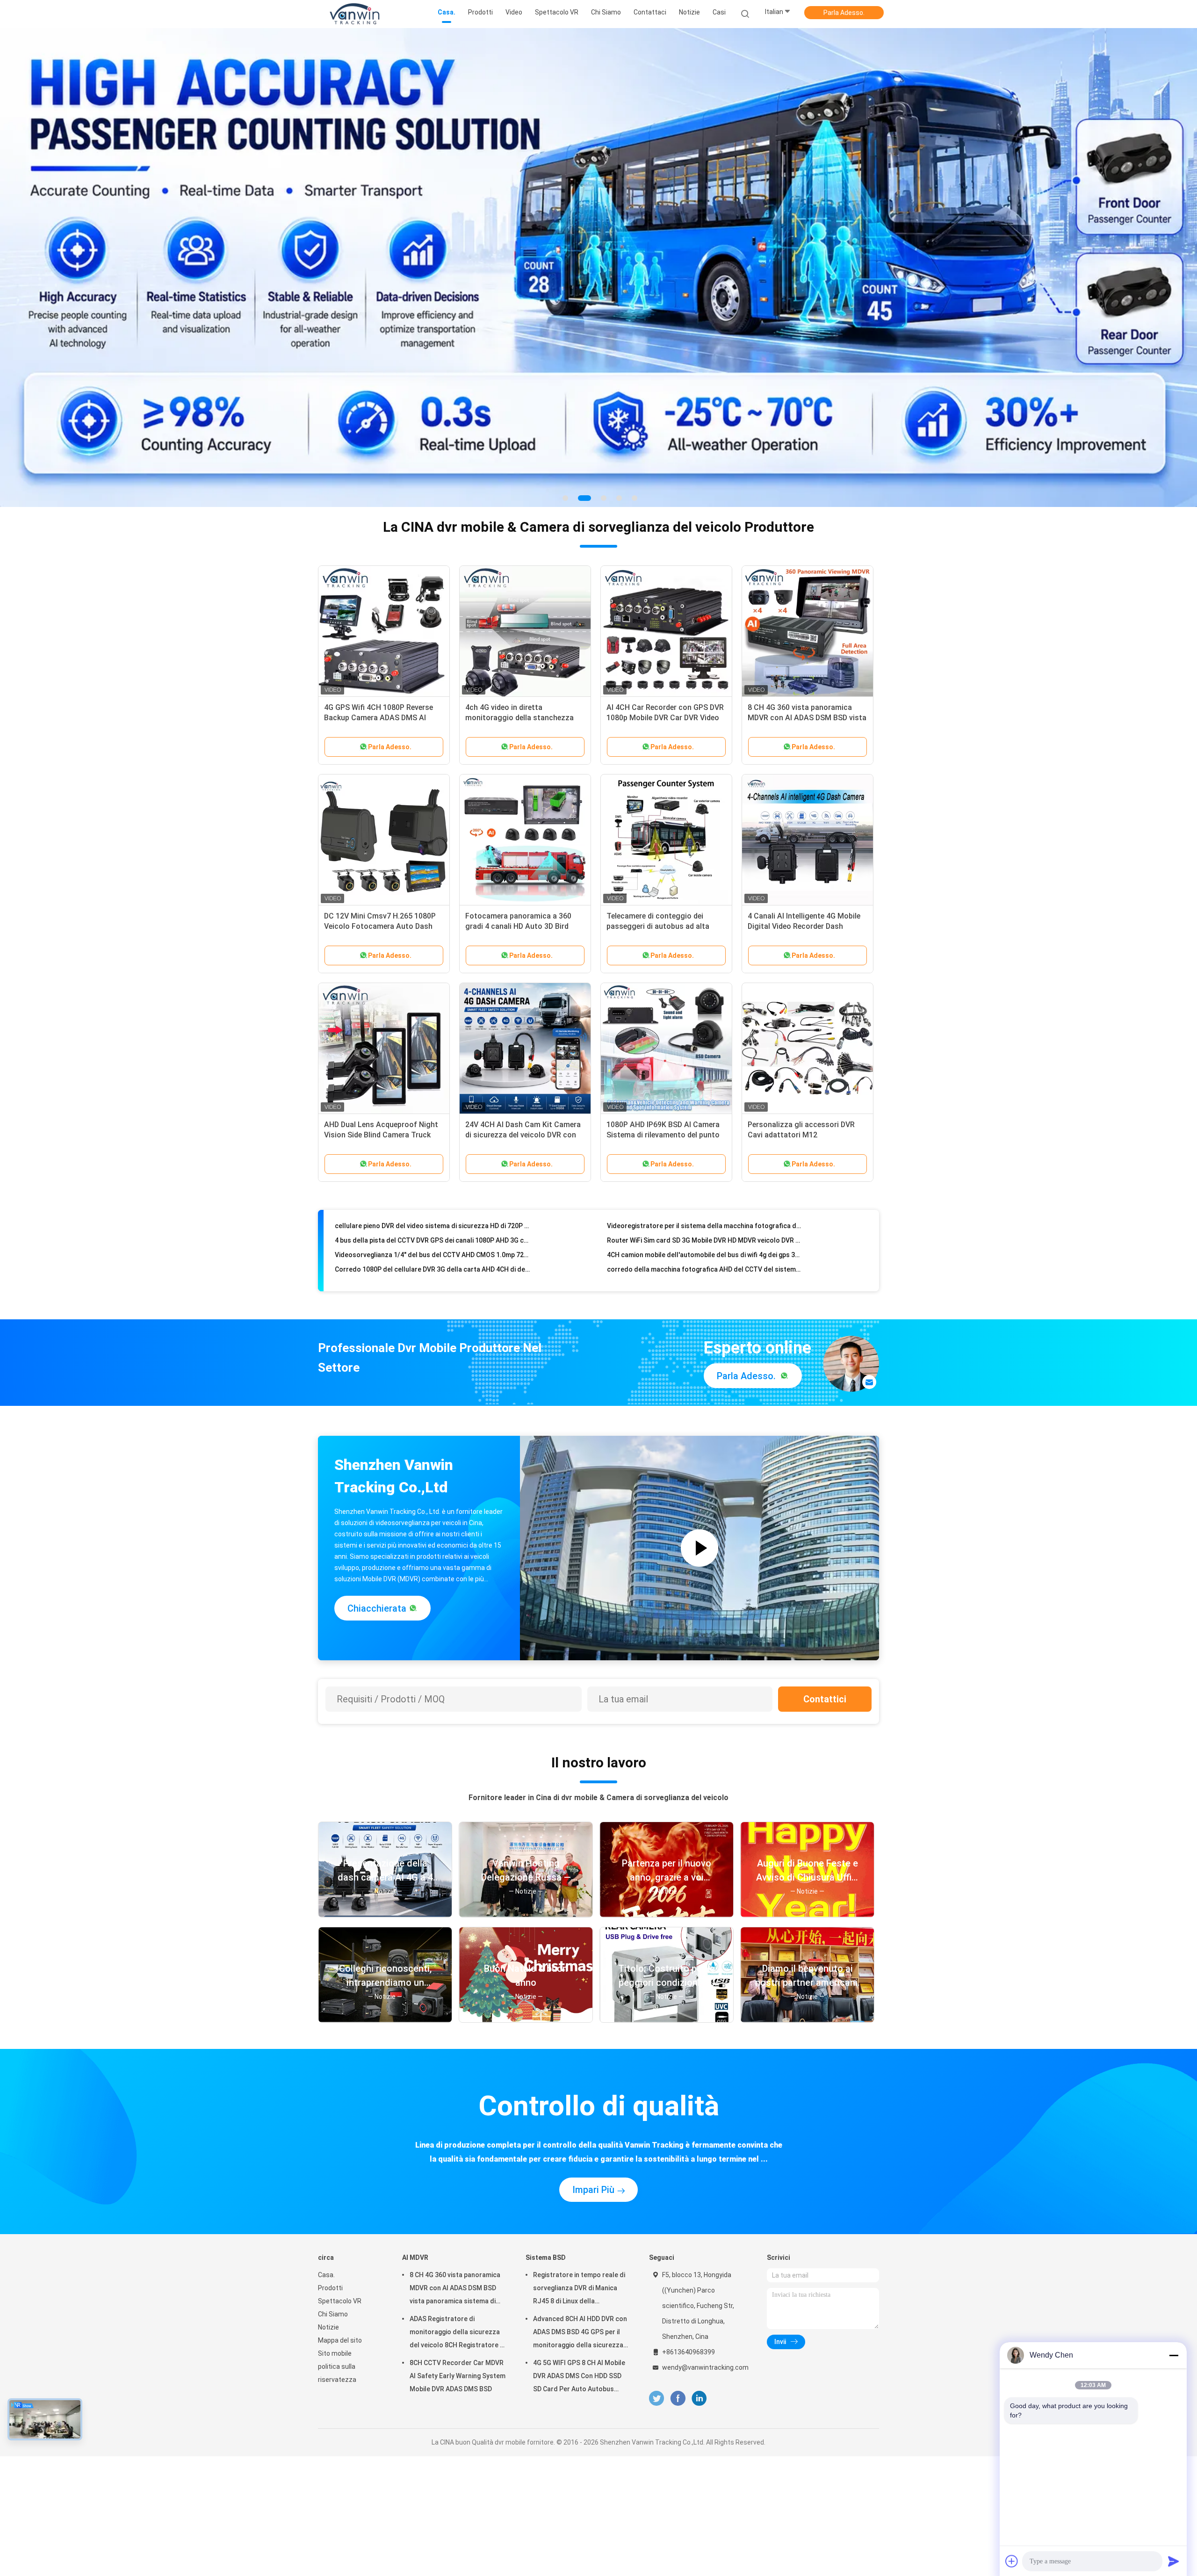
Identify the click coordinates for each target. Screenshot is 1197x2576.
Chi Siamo (333, 2149)
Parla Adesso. (844, 13)
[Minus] (1174, 2355)
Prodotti (330, 2123)
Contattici (825, 1534)
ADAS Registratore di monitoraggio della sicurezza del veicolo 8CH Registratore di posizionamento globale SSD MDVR (458, 2169)
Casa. (326, 2110)
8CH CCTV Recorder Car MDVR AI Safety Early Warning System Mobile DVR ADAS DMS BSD (458, 2211)
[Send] (1174, 2561)
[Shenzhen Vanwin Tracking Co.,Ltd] (354, 14)
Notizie (328, 2163)
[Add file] (1012, 2561)
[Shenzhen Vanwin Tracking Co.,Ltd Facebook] (678, 2234)
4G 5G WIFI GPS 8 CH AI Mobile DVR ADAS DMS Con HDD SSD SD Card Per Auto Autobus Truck (579, 2213)
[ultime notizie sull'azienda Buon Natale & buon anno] (526, 1855)
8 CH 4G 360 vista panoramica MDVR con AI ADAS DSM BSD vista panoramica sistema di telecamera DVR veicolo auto (455, 2125)
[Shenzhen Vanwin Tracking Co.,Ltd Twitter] (656, 2234)
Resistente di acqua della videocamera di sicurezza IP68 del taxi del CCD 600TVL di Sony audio (704, 1093)
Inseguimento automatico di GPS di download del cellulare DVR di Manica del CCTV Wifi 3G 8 (704, 1064)
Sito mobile (335, 2189)
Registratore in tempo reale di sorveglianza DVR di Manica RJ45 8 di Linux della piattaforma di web (579, 2125)
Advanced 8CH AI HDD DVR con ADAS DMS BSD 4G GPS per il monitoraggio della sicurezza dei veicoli (580, 2169)
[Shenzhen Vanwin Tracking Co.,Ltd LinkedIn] (699, 2234)
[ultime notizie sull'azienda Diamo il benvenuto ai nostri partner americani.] (807, 1855)
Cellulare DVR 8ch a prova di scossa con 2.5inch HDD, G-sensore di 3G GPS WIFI (704, 1078)
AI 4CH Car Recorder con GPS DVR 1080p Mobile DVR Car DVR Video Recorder (665, 553)
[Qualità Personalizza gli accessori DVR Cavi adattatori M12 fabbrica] (808, 884)
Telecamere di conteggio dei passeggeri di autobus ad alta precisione (658, 762)
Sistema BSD (546, 2093)
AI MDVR (415, 2093)
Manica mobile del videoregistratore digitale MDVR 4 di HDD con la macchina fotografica (432, 1093)
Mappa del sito (340, 2176)
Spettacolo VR (340, 2136)
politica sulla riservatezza (337, 2208)
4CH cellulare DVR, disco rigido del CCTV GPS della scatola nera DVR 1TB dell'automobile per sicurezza (432, 1107)
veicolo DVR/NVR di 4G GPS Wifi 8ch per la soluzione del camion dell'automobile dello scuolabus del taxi (432, 1078)
